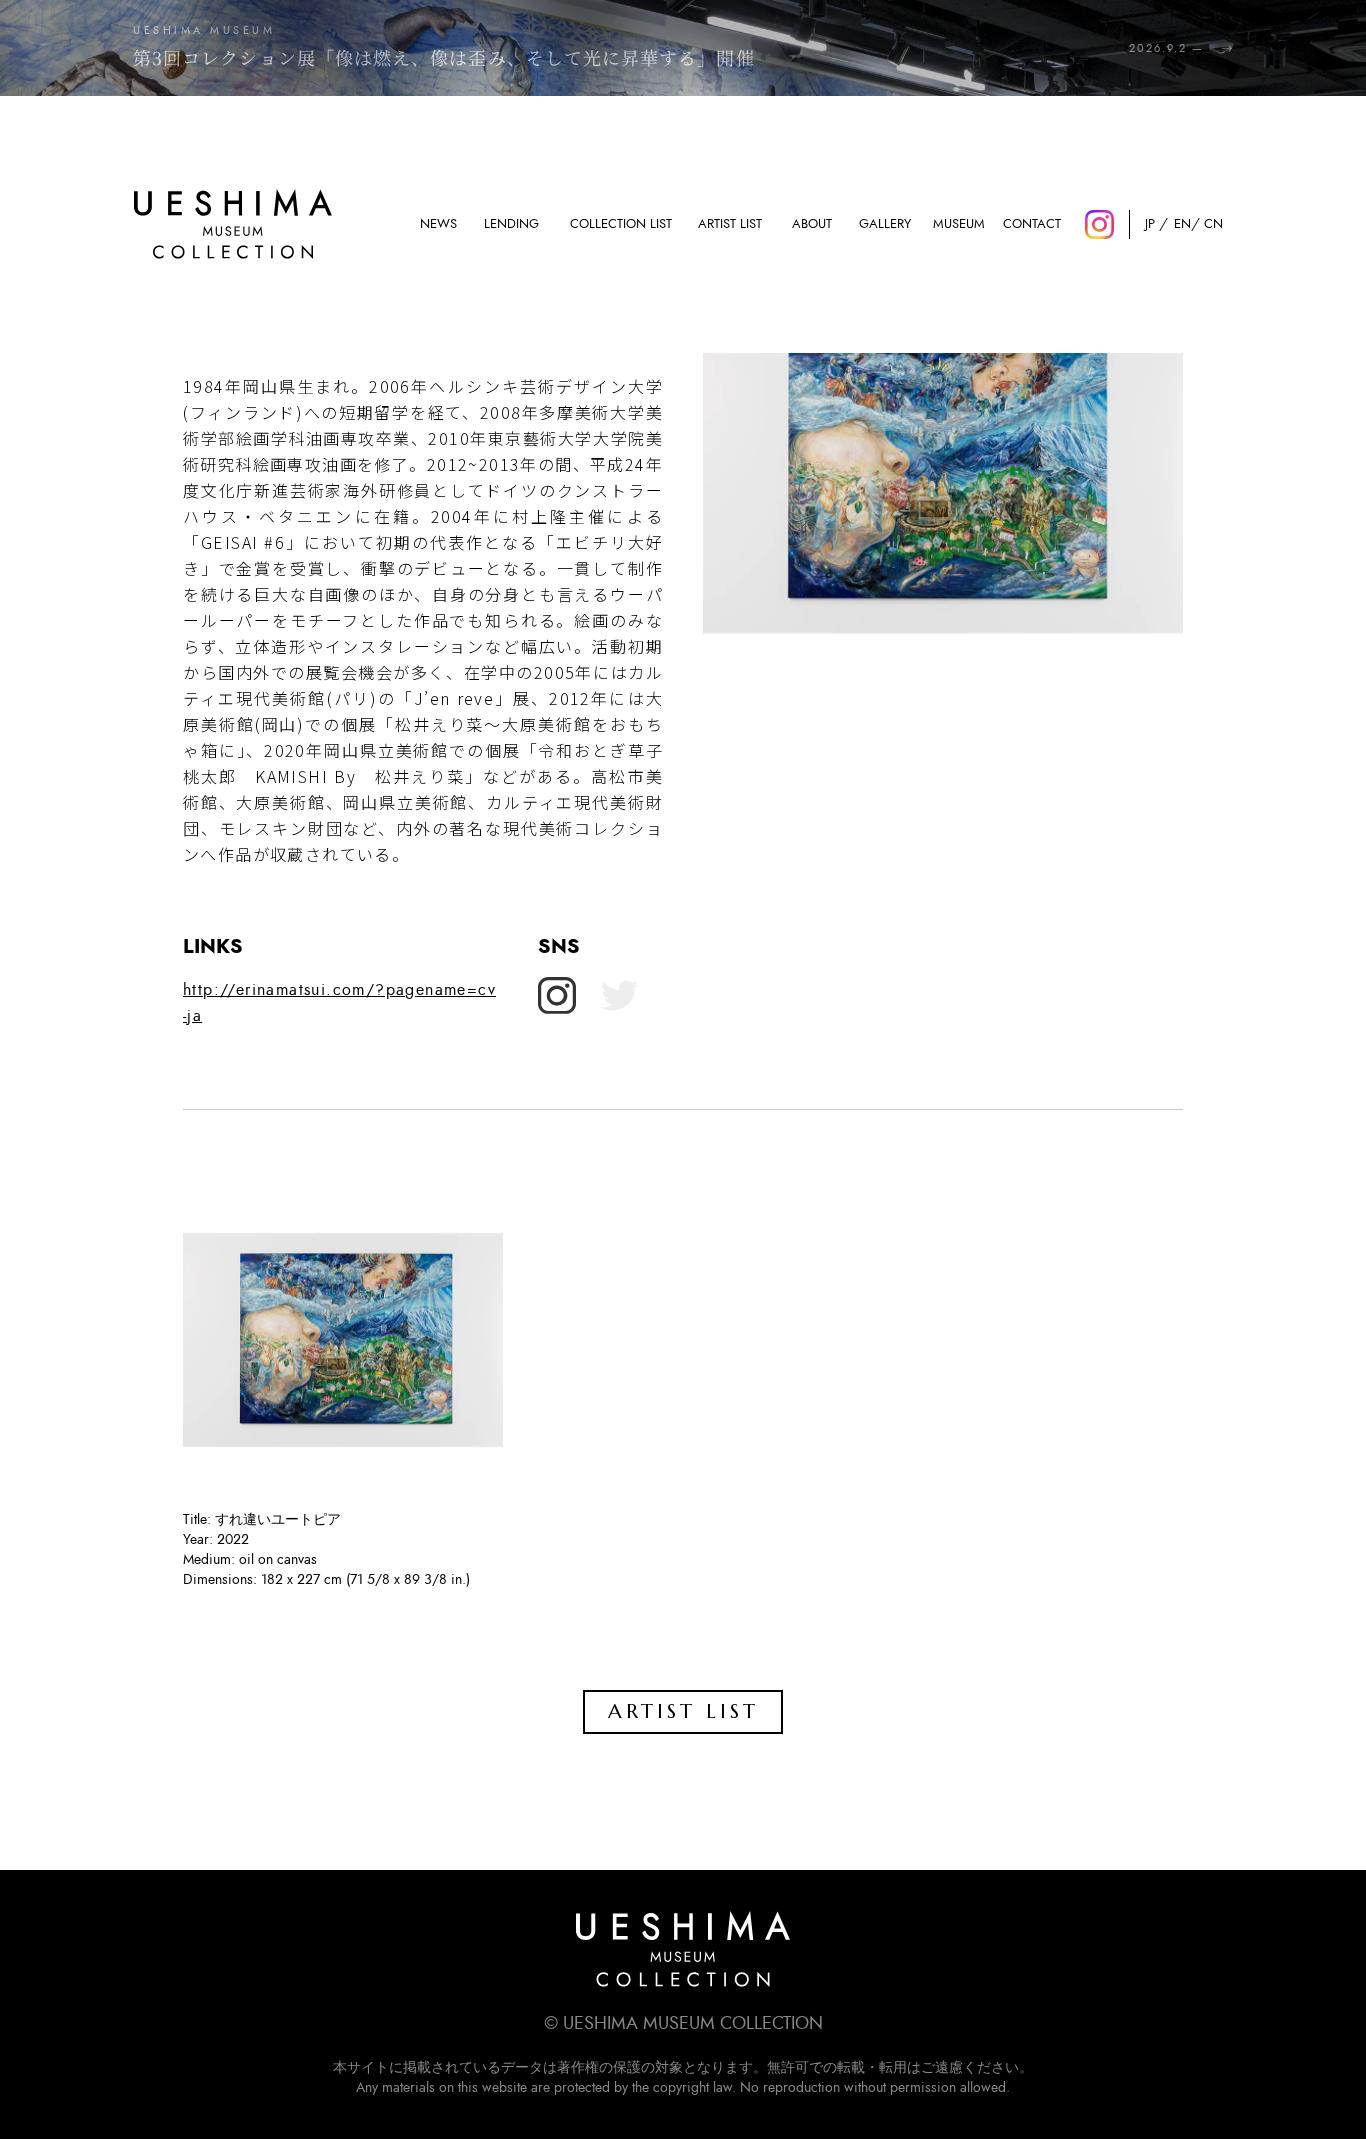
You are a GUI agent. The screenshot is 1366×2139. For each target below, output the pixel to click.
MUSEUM (959, 224)
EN (1181, 224)
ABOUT (812, 224)
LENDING (511, 224)
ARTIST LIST (730, 224)
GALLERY (885, 224)
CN (1213, 224)
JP (1150, 224)
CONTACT (1032, 224)
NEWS (438, 224)
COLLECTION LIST (621, 224)
